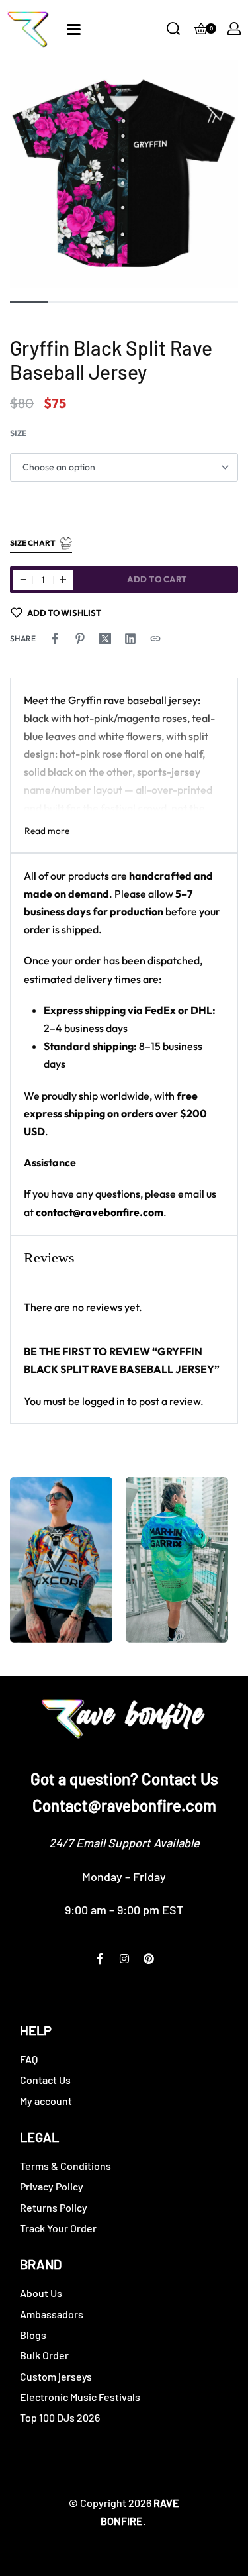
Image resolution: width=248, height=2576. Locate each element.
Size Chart (33, 543)
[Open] (74, 29)
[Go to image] (29, 302)
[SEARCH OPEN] (173, 28)
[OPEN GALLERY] (124, 174)
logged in (103, 1401)
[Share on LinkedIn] (130, 639)
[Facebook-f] (100, 1959)
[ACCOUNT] (234, 28)
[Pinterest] (149, 1959)
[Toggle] (47, 831)
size (18, 433)
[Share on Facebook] (55, 639)
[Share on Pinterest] (80, 639)
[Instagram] (124, 1959)
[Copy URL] (155, 639)
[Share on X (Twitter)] (105, 639)
